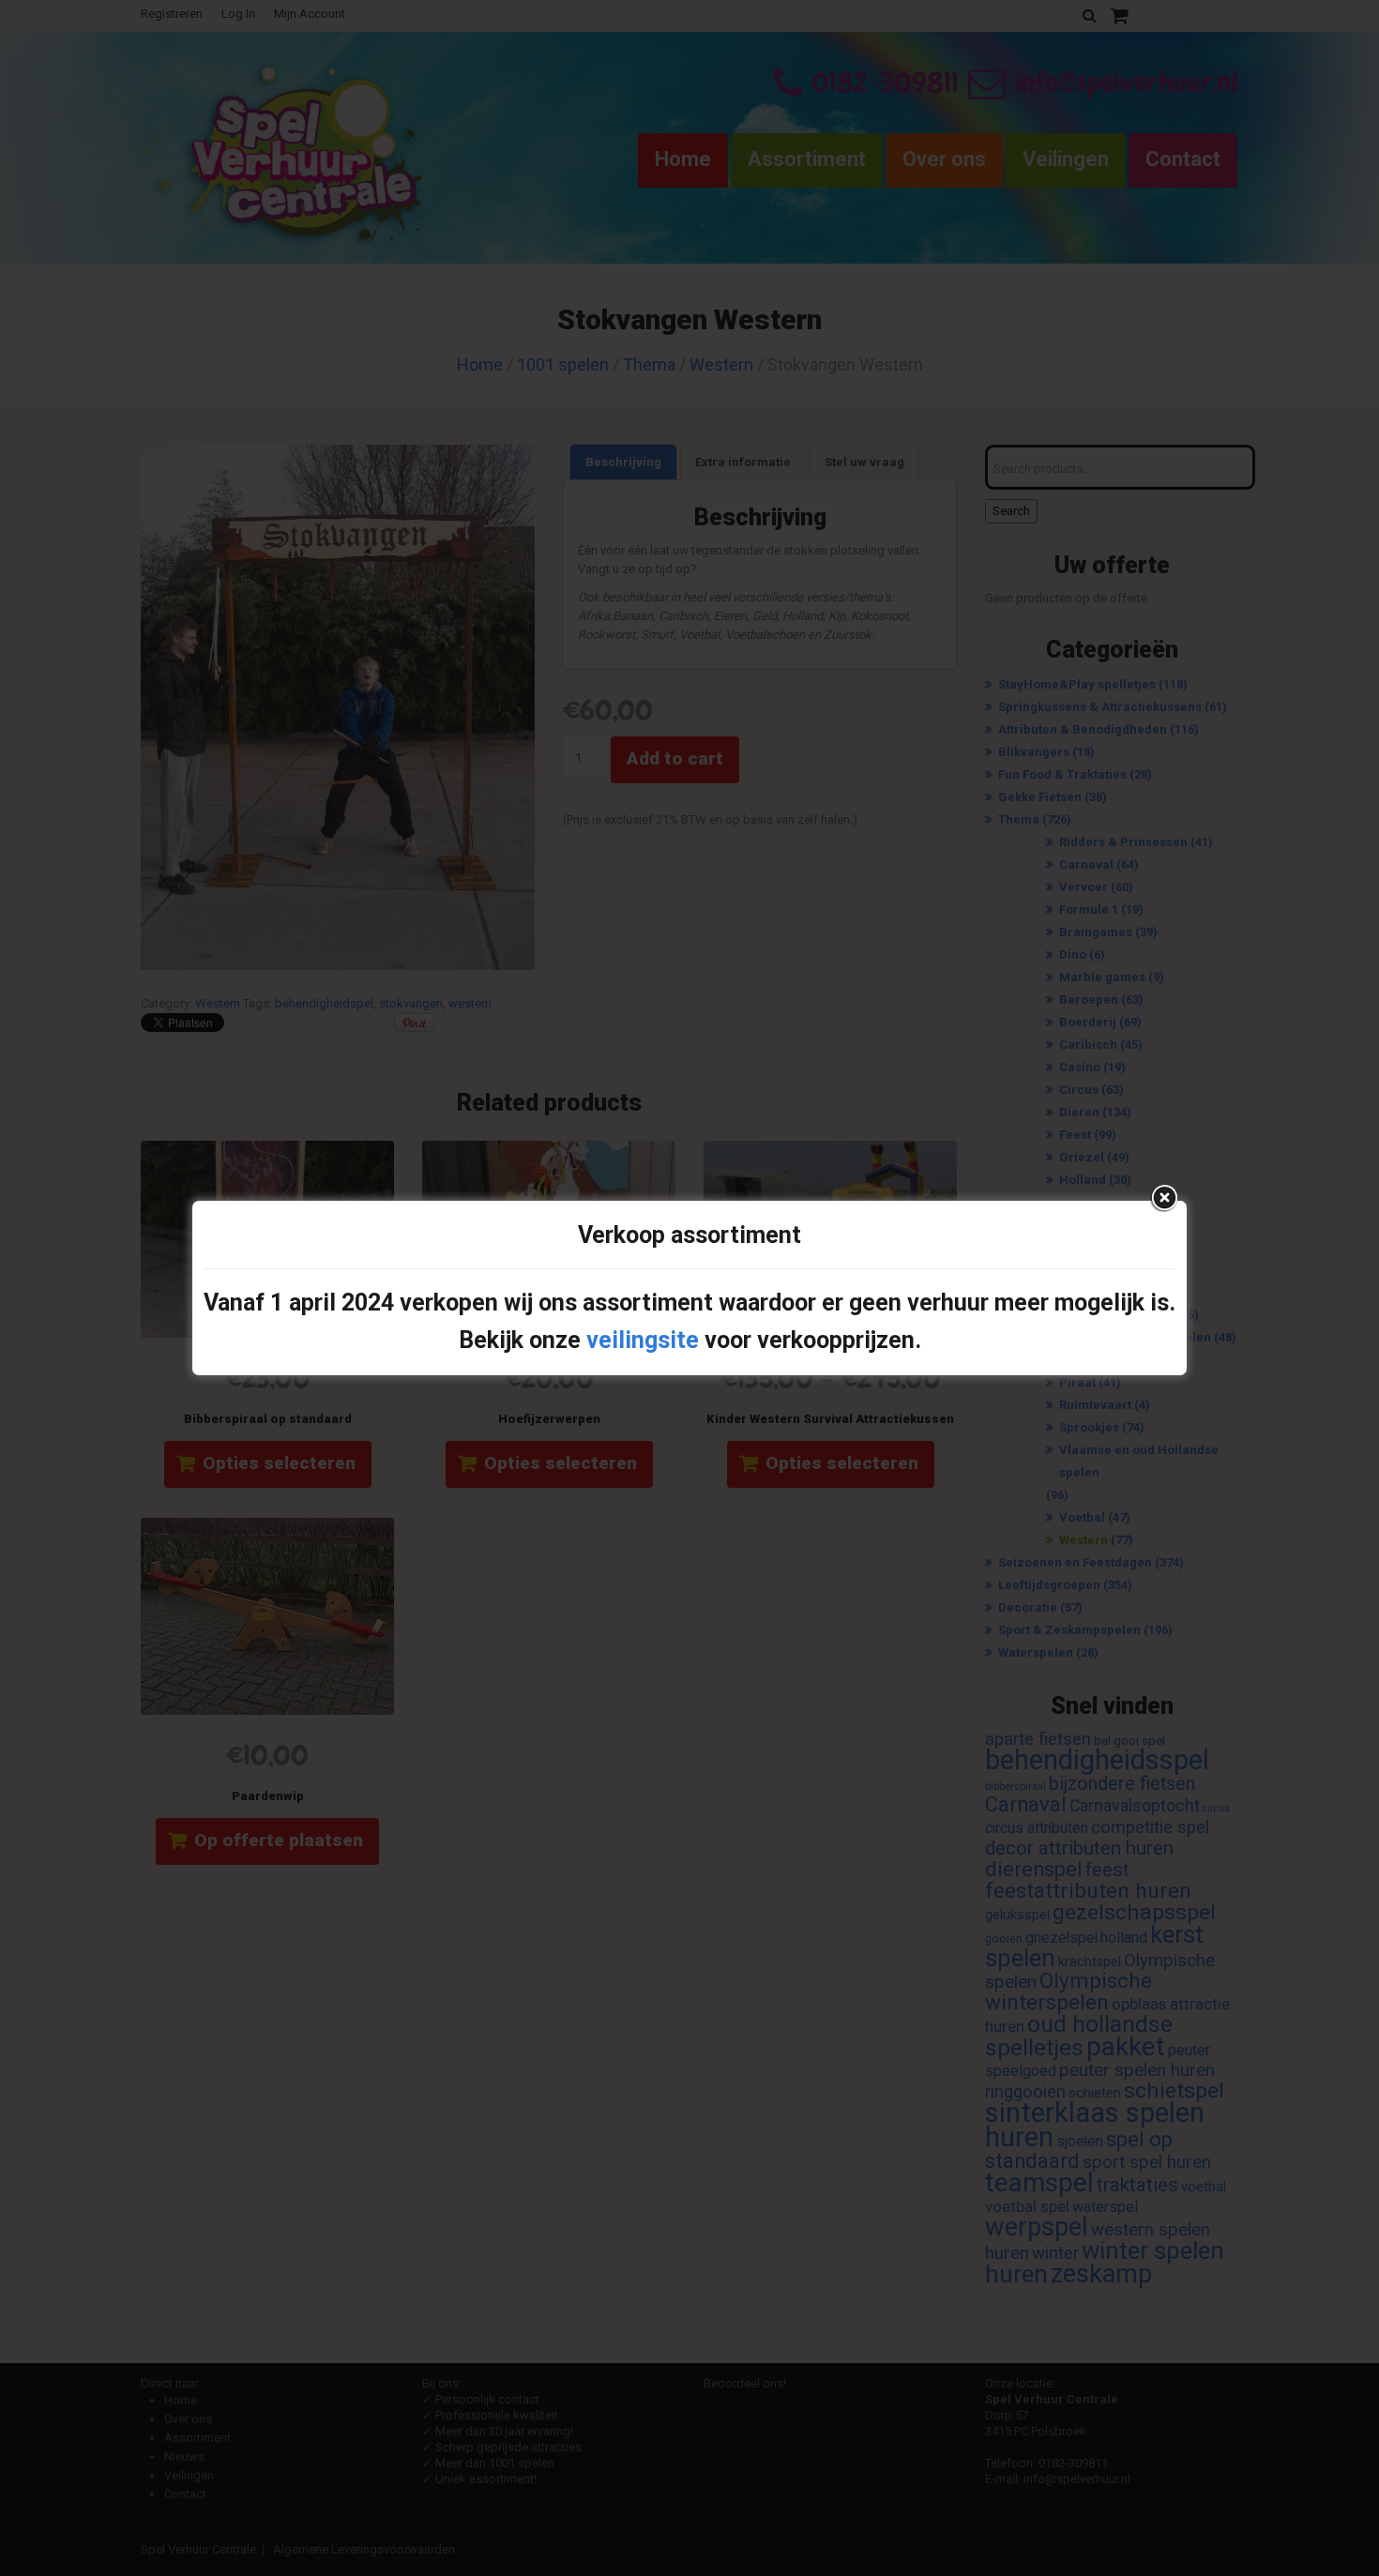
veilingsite (643, 1340)
